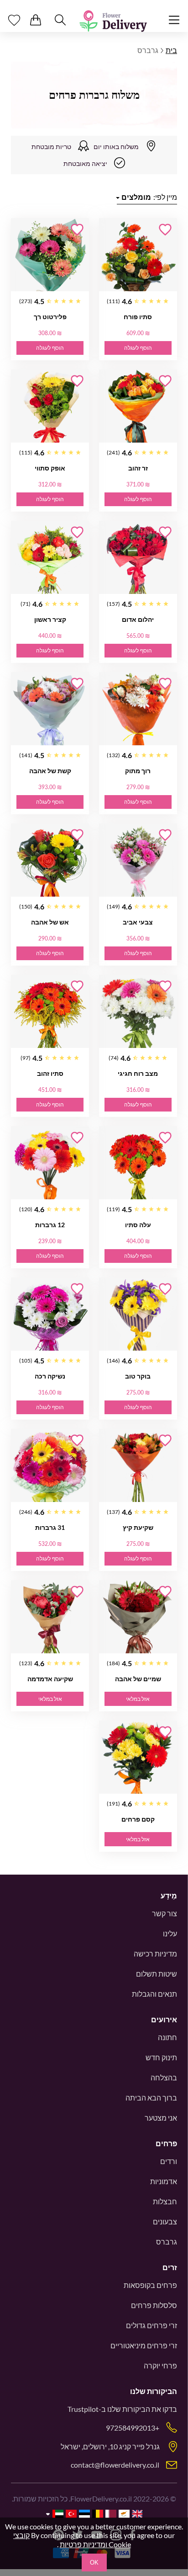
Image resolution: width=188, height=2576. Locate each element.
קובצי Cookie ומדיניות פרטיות (72, 2540)
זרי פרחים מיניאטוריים (144, 2345)
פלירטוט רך (50, 317)
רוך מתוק (138, 771)
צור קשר (164, 1913)
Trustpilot (83, 2409)
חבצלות (165, 2201)
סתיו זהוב (50, 1073)
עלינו (170, 1933)
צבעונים (165, 2221)
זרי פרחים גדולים (151, 2325)
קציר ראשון (50, 619)
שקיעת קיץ (138, 1527)
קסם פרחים (138, 1819)
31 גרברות (50, 1527)
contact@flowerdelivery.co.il (115, 2465)
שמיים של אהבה (138, 1679)
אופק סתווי (50, 468)
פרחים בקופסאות (150, 2285)
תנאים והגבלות (154, 1994)
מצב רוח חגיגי (138, 1073)
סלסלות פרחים (154, 2305)
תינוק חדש (161, 2057)
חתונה (167, 2037)
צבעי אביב (138, 922)
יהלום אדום (138, 619)
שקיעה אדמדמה (50, 1679)
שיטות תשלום (157, 1974)
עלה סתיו (138, 1225)
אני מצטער (161, 2118)
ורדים (169, 2161)
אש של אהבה (50, 922)
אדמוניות (164, 2181)
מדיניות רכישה (155, 1953)
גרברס (167, 2242)
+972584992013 (133, 2428)
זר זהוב (138, 468)
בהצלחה (164, 2077)
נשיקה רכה (50, 1376)
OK (94, 2563)
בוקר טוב (138, 1376)
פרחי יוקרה (160, 2365)
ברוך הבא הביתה (151, 2098)
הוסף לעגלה (138, 348)
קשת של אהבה (50, 771)
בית (171, 50)
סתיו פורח (138, 317)
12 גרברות (50, 1225)
